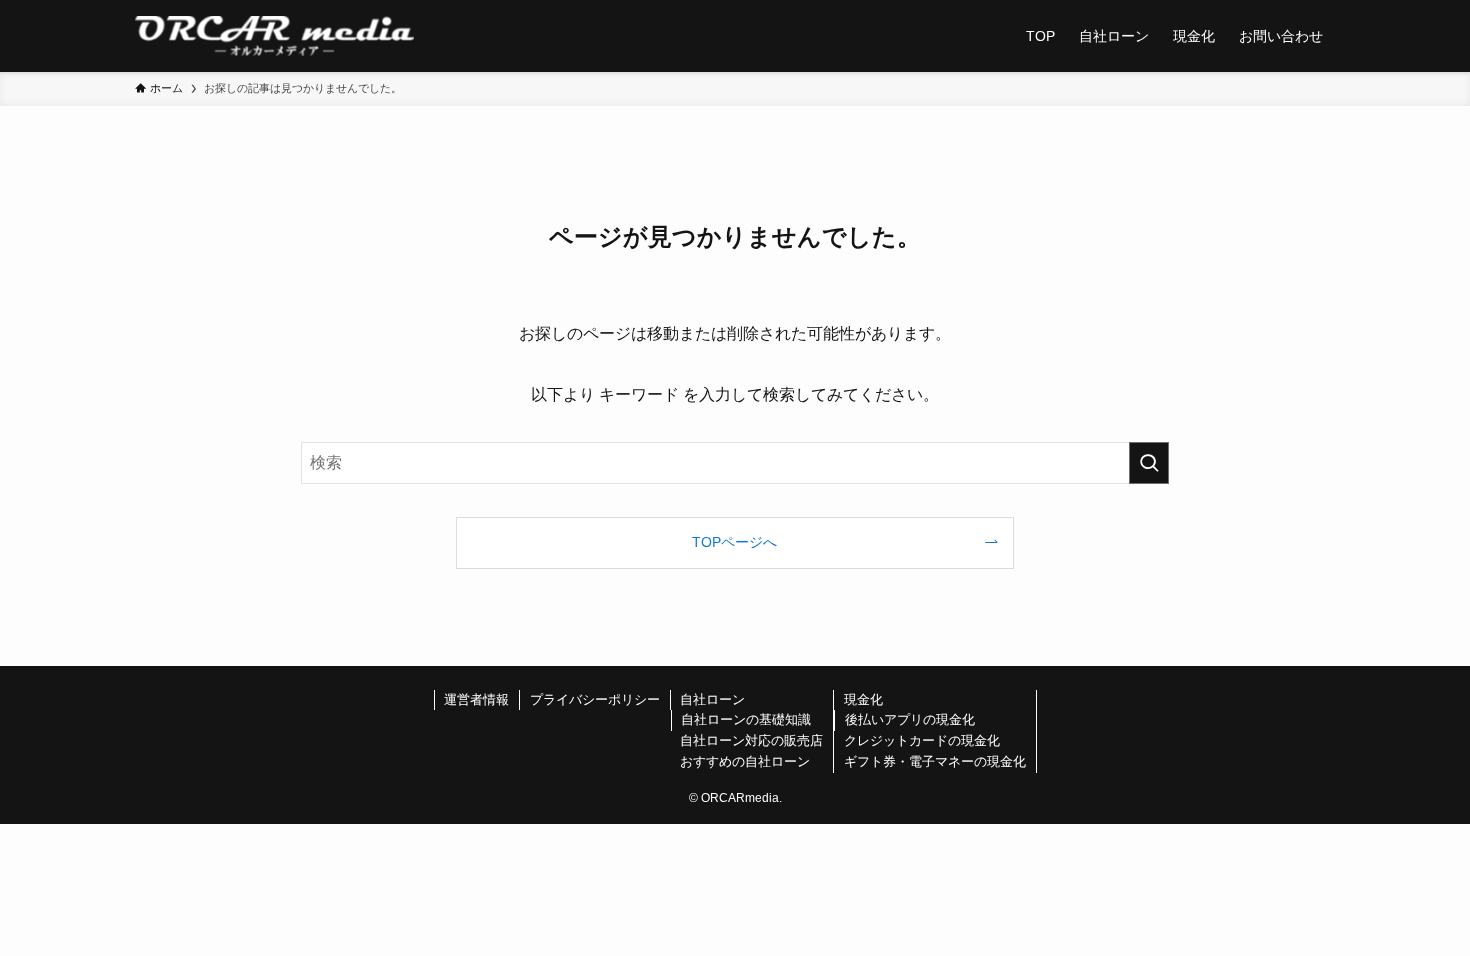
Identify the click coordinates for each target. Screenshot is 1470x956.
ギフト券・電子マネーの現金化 (935, 761)
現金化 (863, 699)
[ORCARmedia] (274, 36)
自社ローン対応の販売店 (751, 740)
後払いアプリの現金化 (910, 719)
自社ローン (712, 699)
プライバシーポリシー (595, 699)
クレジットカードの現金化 (922, 740)
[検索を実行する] (1149, 463)
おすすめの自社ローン (745, 761)
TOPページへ (734, 542)
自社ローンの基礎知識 (746, 719)
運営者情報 (476, 699)
